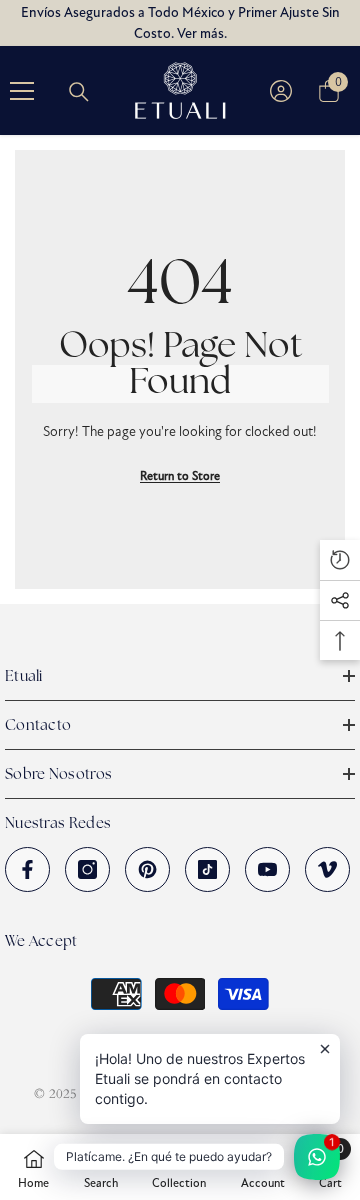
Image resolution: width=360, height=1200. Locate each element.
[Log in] (281, 91)
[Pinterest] (147, 869)
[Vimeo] (327, 869)
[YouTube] (267, 869)
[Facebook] (27, 869)
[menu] (22, 91)
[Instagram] (87, 869)
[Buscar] (79, 92)
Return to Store (180, 476)
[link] (101, 1167)
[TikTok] (207, 869)
